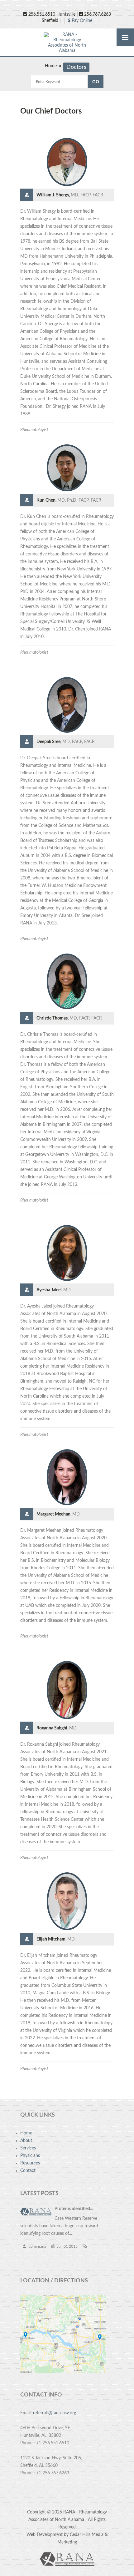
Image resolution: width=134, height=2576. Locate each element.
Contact (28, 2171)
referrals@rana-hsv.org (55, 2413)
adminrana (37, 2246)
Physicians (30, 2156)
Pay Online (81, 21)
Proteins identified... (74, 2209)
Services (28, 2148)
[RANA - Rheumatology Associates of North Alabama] (67, 43)
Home (51, 66)
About (26, 2141)
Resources (30, 2163)
